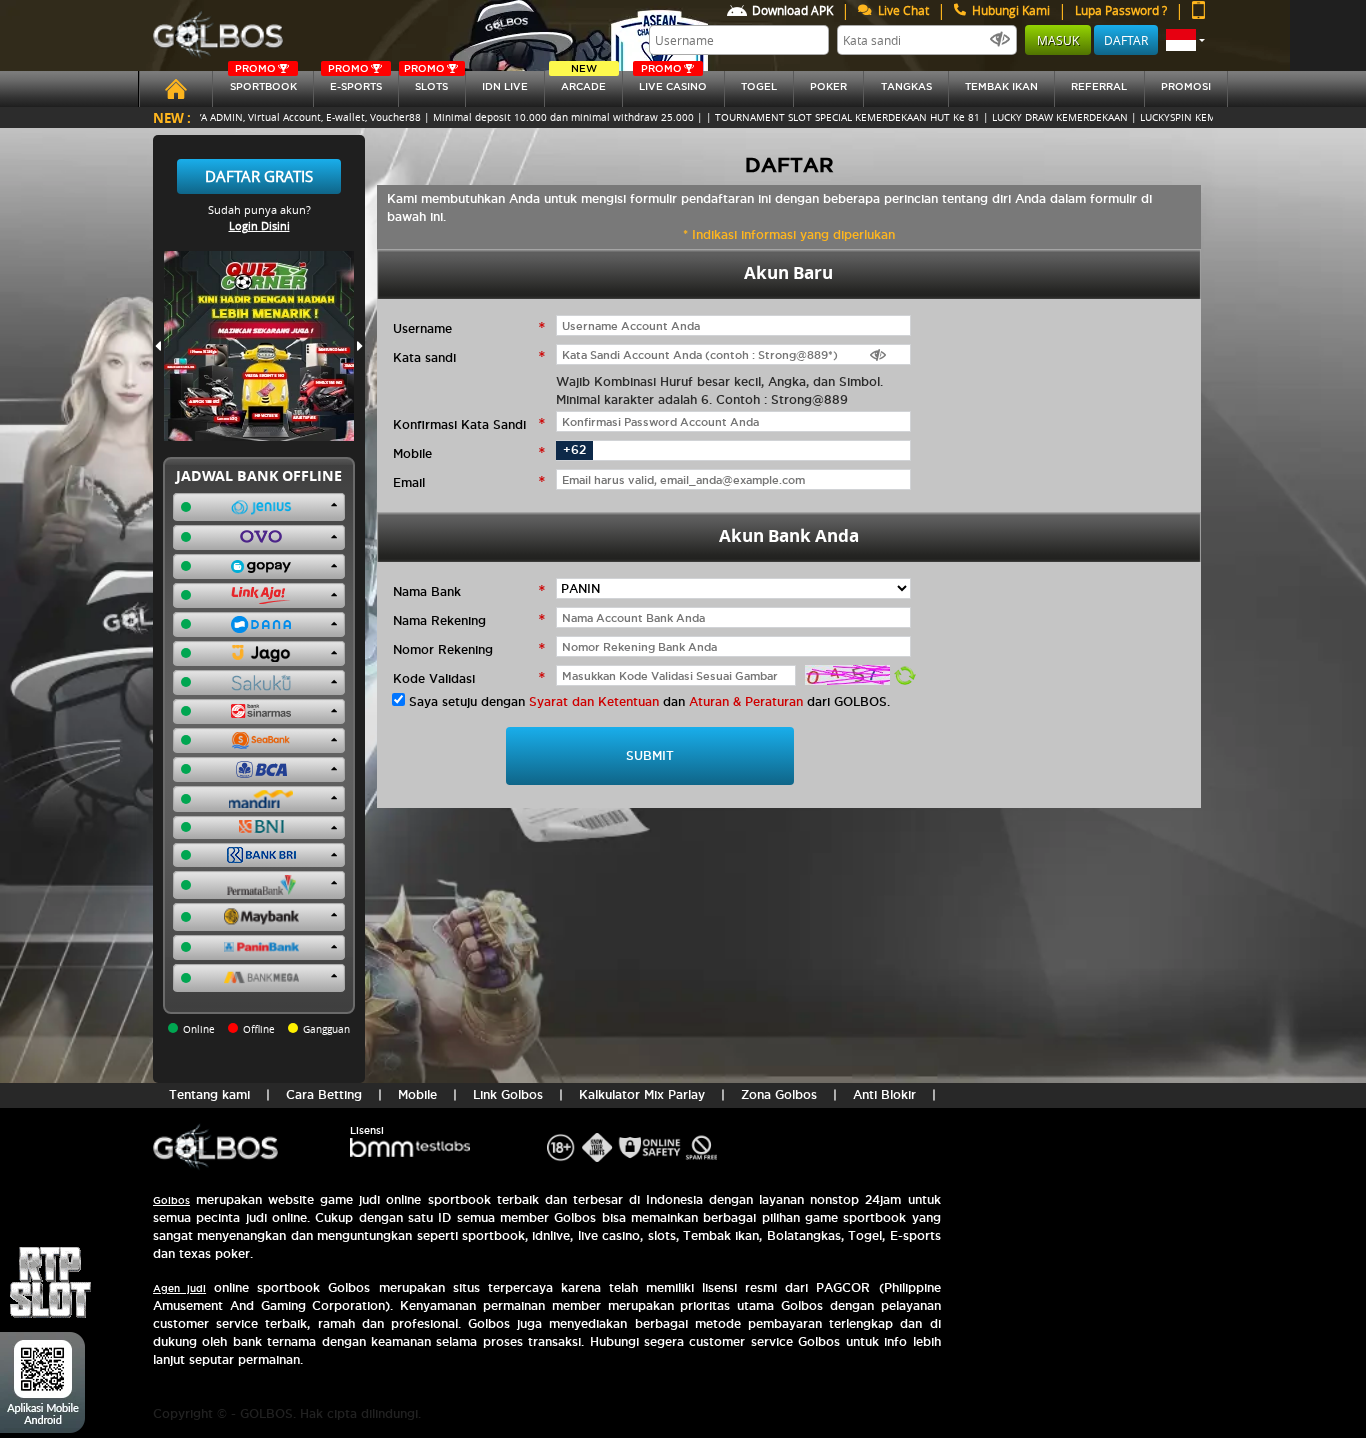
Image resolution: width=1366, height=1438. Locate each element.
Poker (828, 86)
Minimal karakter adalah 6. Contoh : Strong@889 (702, 399)
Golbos (171, 1200)
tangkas (906, 86)
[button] (1185, 40)
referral (1099, 86)
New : (172, 117)
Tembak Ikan (1001, 86)
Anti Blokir (884, 1094)
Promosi (1186, 86)
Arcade (583, 81)
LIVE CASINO (673, 81)
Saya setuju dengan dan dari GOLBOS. (649, 701)
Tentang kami (209, 1094)
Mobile (417, 1094)
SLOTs (426, 81)
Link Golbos (508, 1094)
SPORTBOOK (263, 81)
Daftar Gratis (259, 176)
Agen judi (179, 1288)
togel (759, 86)
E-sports (355, 81)
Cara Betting (324, 1094)
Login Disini (259, 225)
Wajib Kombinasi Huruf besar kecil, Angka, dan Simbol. (719, 381)
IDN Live (505, 86)
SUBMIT (650, 755)
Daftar (1126, 40)
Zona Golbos (779, 1094)
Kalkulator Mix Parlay (642, 1094)
